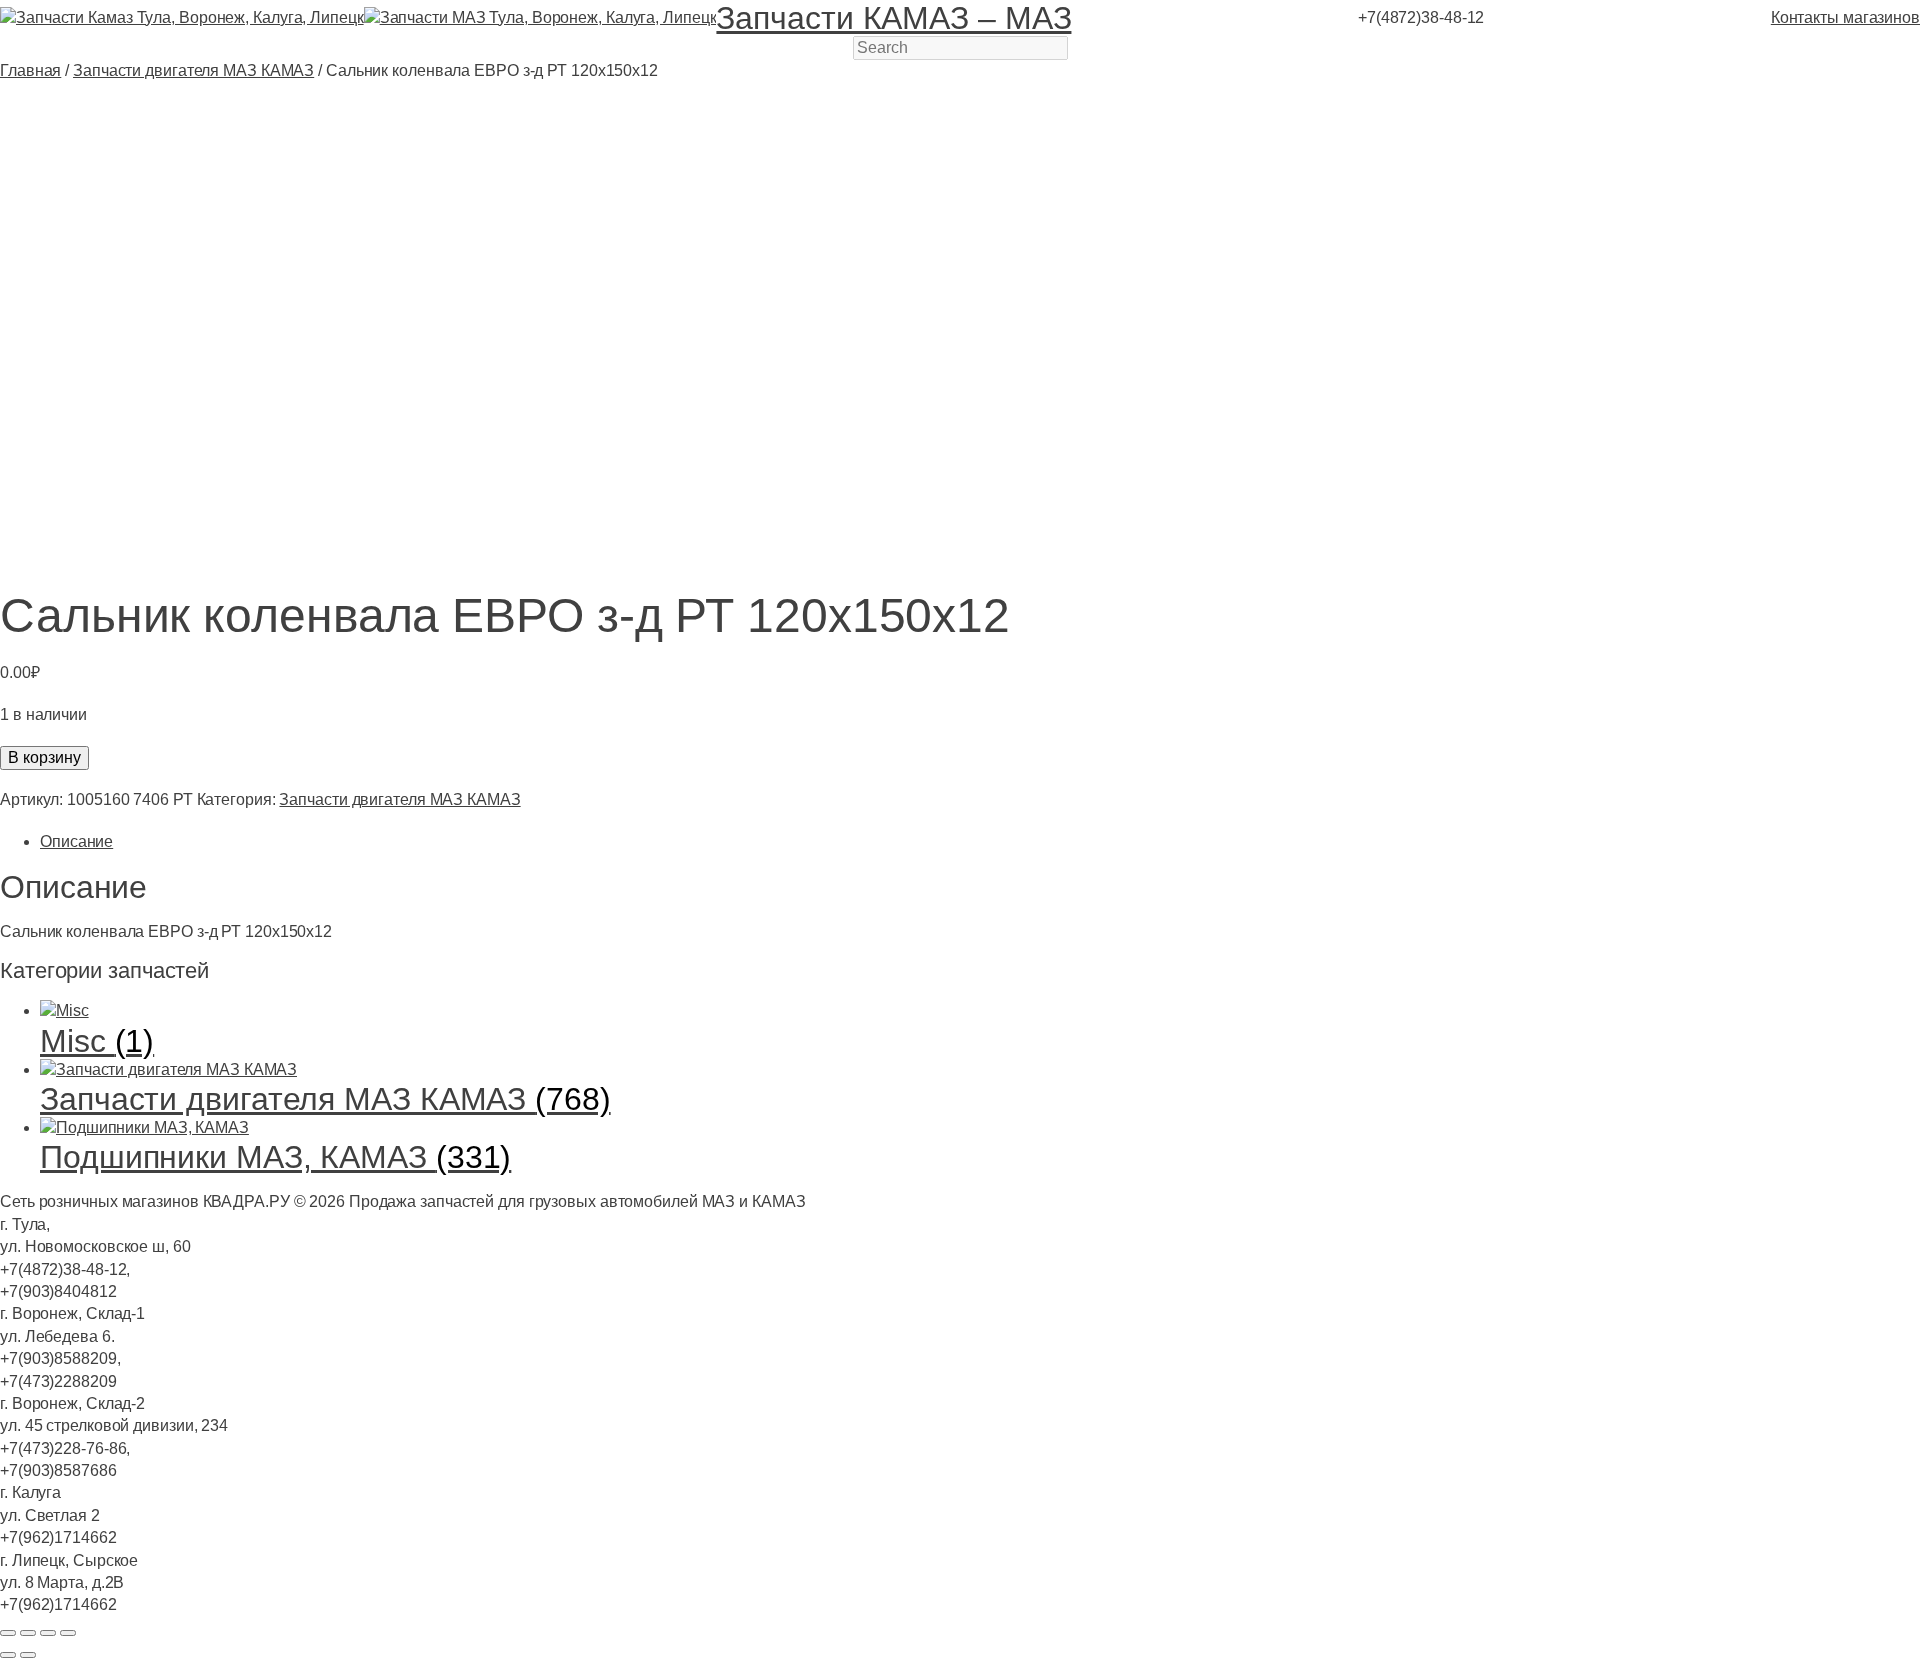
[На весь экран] (28, 1633)
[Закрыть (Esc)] (68, 1633)
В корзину (44, 757)
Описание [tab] (76, 841)
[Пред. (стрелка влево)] (8, 1655)
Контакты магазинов (1845, 17)
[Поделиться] (48, 1633)
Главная (30, 70)
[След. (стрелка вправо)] (28, 1655)
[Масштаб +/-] (8, 1633)
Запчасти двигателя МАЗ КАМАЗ (193, 70)
